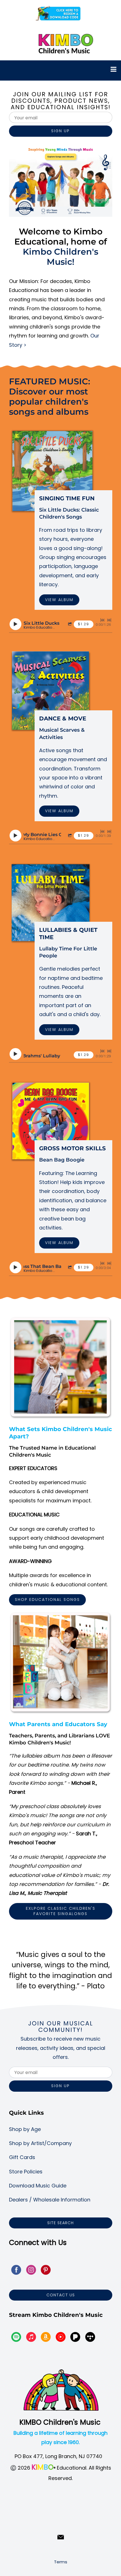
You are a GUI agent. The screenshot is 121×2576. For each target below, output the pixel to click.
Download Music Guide (38, 2186)
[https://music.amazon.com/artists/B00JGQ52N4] (46, 2338)
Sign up (60, 131)
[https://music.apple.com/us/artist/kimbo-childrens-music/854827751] (31, 2338)
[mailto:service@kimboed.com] (61, 2537)
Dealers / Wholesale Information (50, 2200)
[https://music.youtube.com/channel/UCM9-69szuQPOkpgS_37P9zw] (61, 2338)
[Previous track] (102, 620)
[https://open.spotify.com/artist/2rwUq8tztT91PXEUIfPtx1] (16, 2338)
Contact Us (61, 2295)
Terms (61, 2562)
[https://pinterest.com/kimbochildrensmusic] (46, 2271)
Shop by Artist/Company (40, 2143)
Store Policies (26, 2172)
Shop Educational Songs (47, 1600)
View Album (59, 600)
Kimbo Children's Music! (60, 257)
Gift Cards (22, 2157)
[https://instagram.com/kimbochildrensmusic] (31, 2271)
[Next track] (109, 620)
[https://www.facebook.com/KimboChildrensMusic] (16, 2271)
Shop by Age (25, 2129)
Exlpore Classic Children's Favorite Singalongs (61, 1911)
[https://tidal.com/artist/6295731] (90, 2338)
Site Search (60, 2223)
